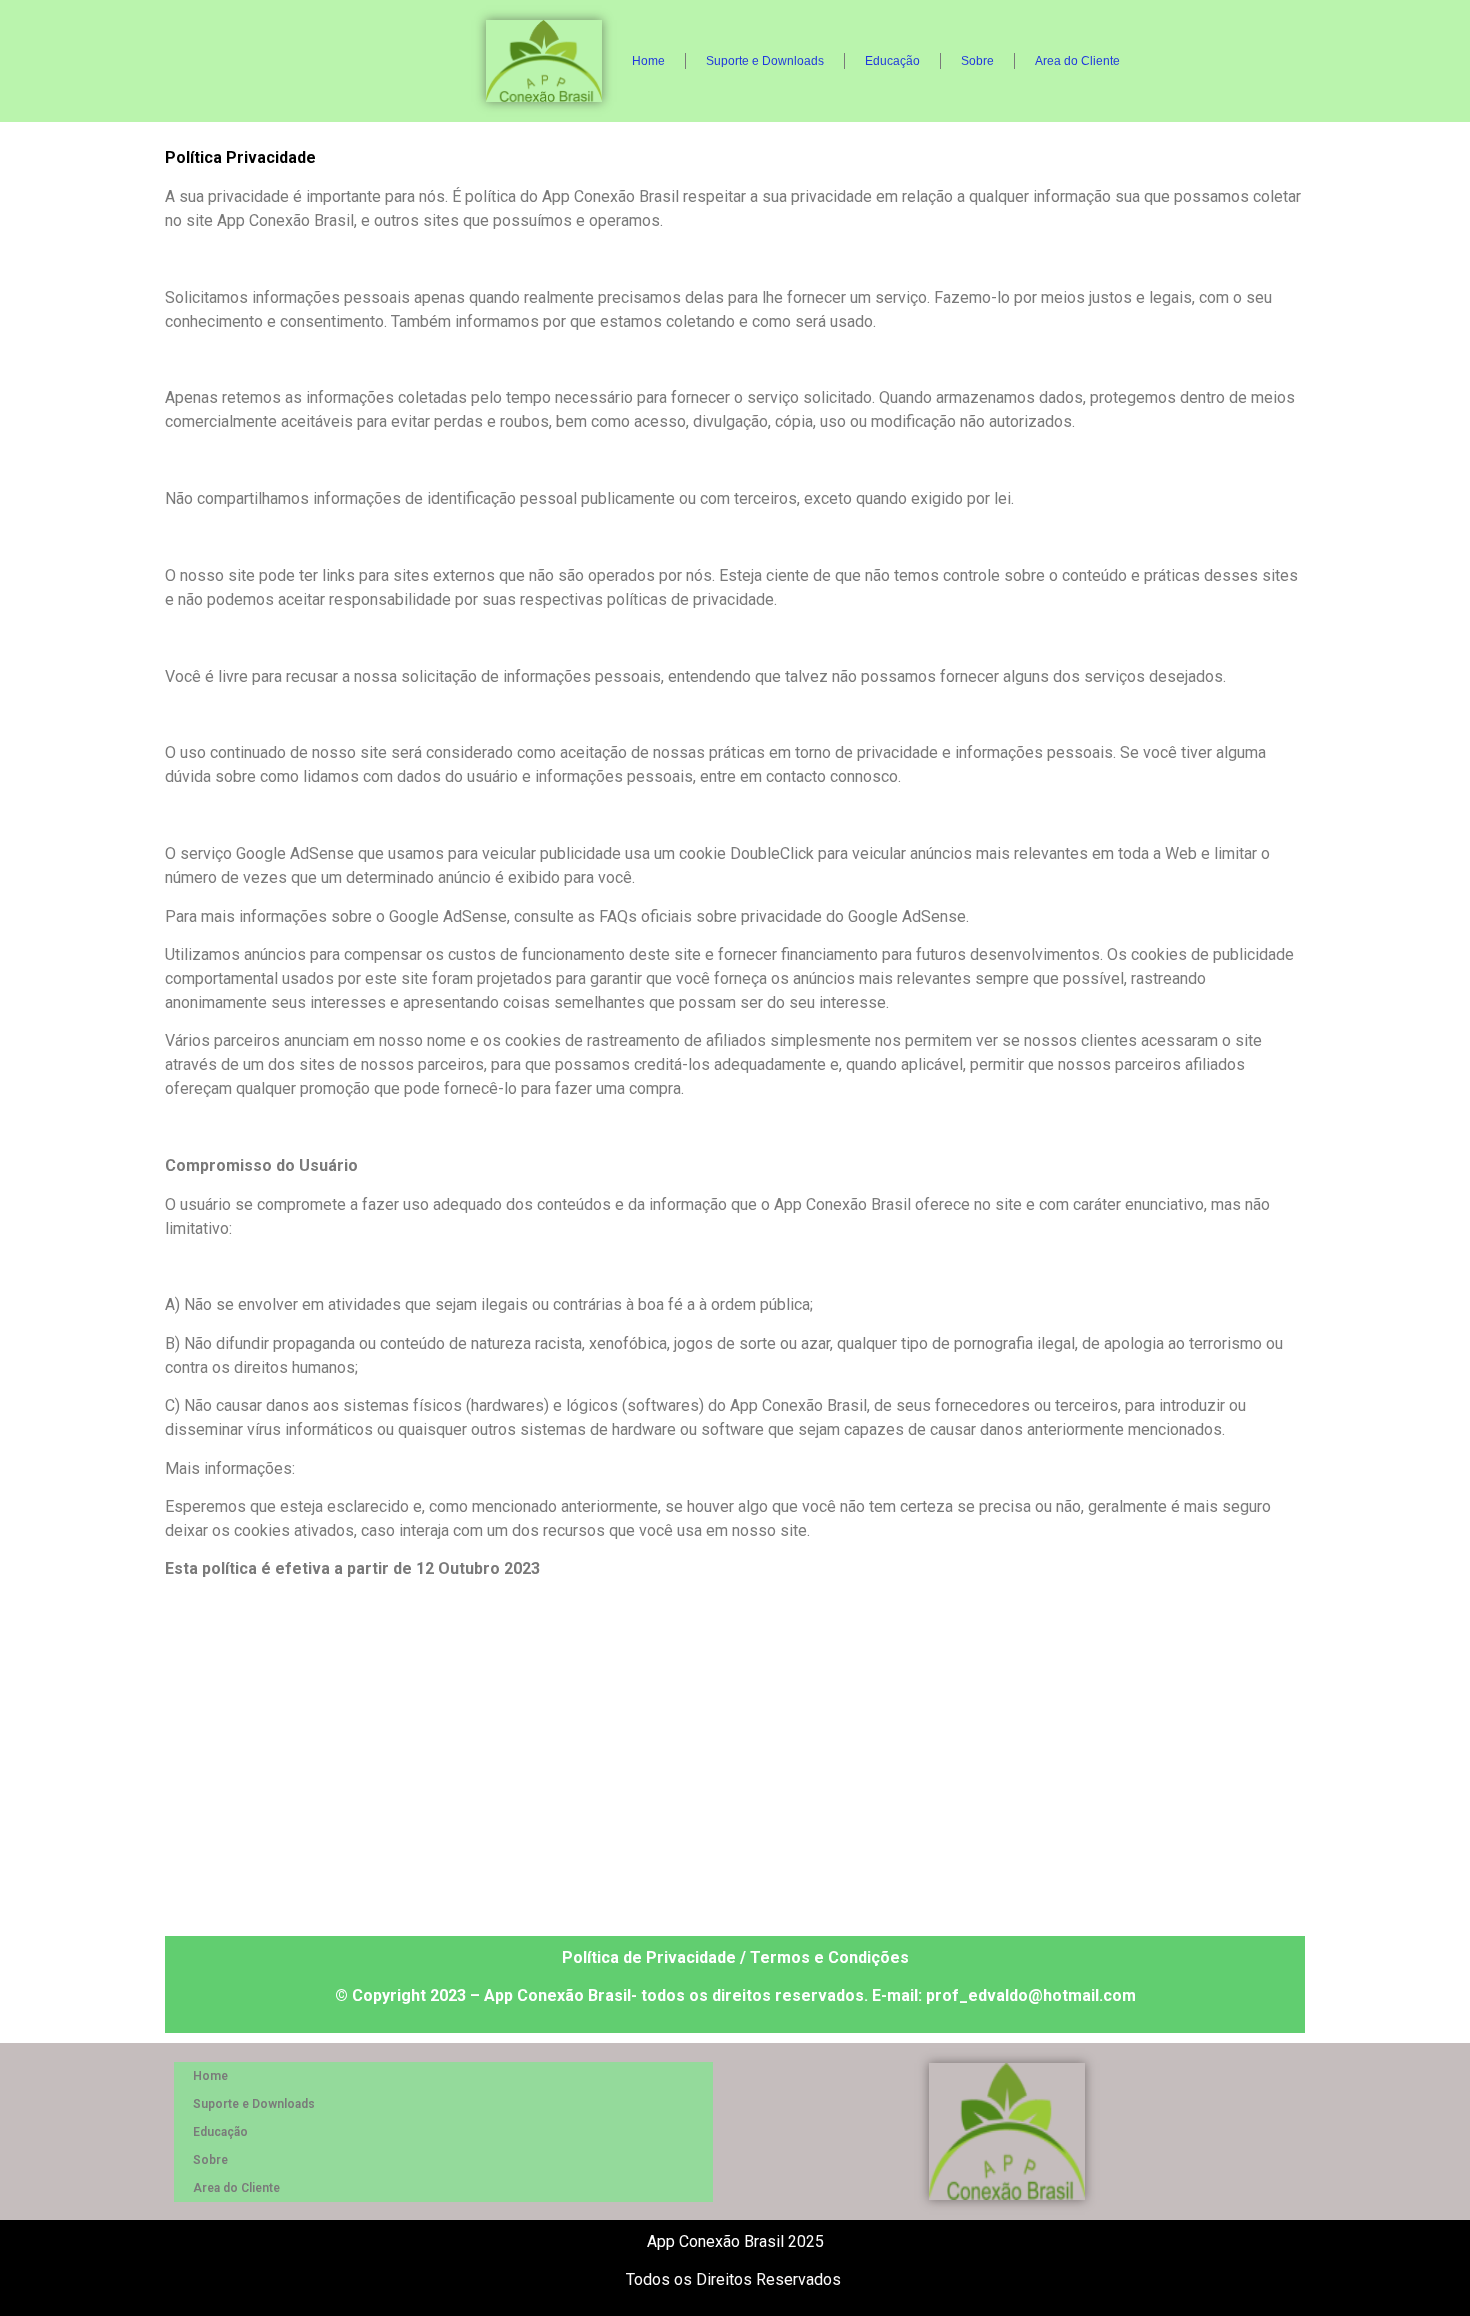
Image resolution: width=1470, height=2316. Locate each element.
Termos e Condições (829, 1957)
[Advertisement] (735, 1766)
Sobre (977, 61)
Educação (892, 61)
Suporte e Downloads (765, 61)
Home (648, 61)
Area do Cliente (1077, 61)
